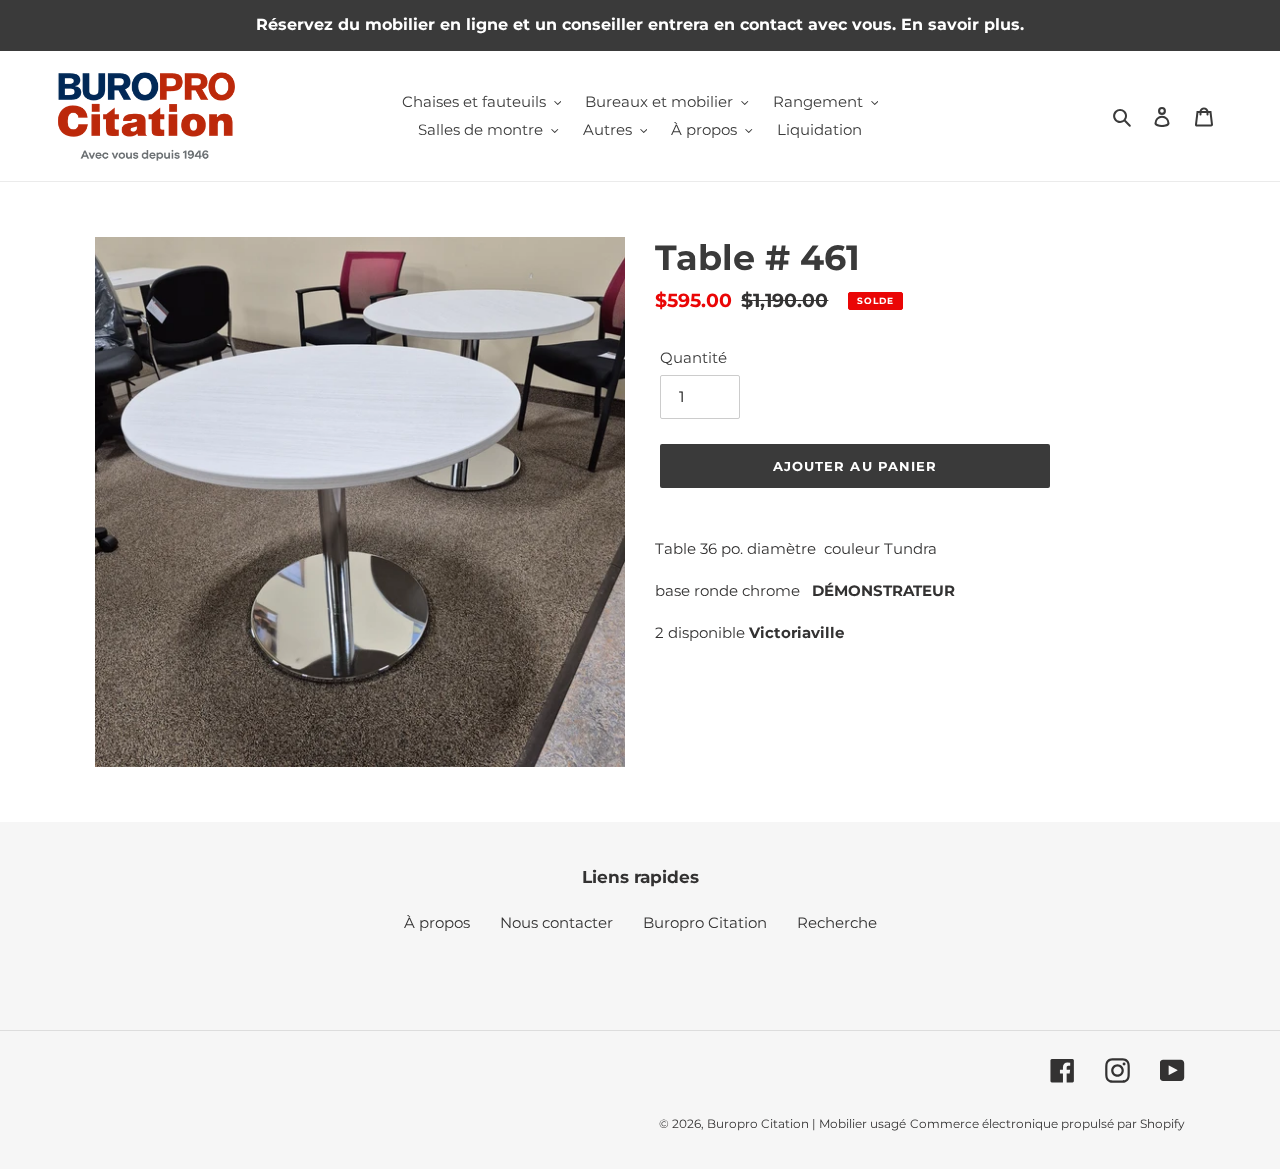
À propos (437, 922)
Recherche (837, 922)
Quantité (693, 357)
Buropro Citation (705, 922)
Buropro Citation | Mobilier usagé (806, 1123)
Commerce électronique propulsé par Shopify (1047, 1123)
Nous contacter (556, 922)
